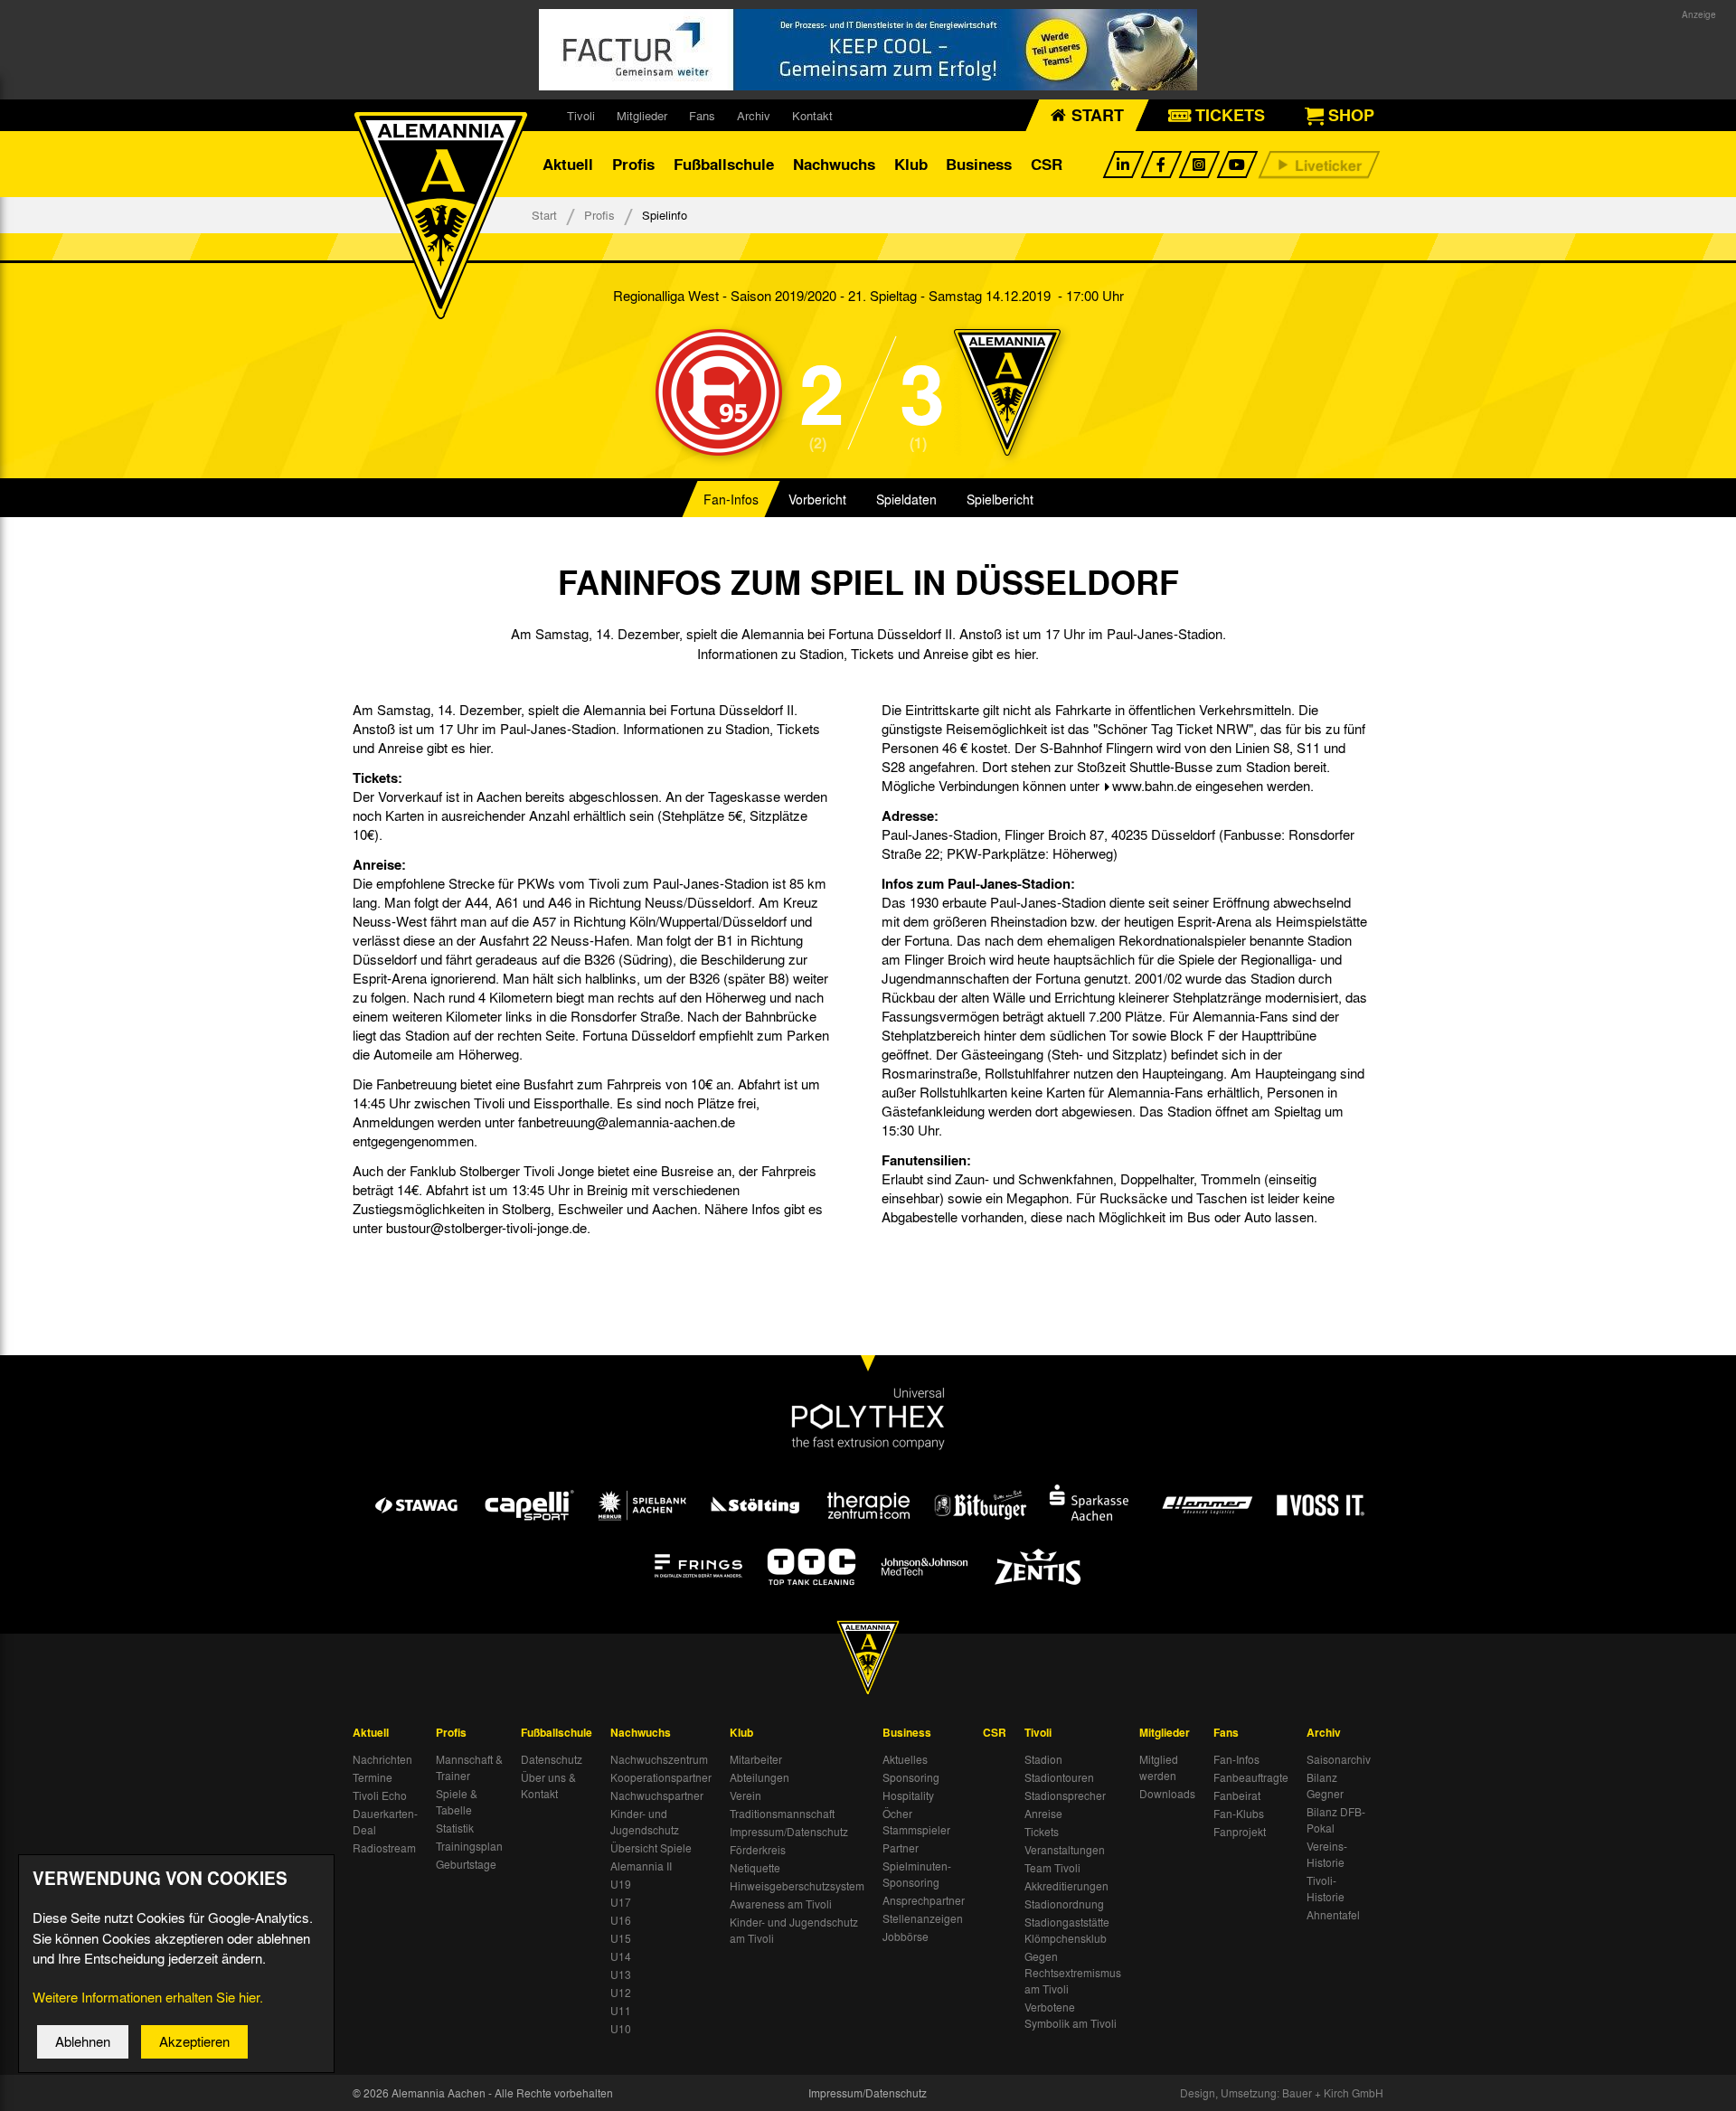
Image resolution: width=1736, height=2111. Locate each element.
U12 (621, 1993)
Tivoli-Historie (1326, 1889)
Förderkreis (758, 1850)
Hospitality (908, 1795)
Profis (633, 164)
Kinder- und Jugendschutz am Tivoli (794, 1930)
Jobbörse (906, 1937)
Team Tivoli (1052, 1868)
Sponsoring (911, 1777)
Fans (702, 115)
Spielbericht (1000, 499)
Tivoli (581, 115)
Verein (745, 1795)
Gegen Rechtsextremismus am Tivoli (1073, 1973)
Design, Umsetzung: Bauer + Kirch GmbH (1282, 2093)
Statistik (455, 1828)
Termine (373, 1777)
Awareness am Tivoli (781, 1904)
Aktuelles (905, 1759)
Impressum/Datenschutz (789, 1832)
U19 (621, 1884)
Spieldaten (906, 499)
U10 (621, 2029)
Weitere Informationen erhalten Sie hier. (148, 1997)
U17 (621, 1902)
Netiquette (755, 1868)
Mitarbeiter (756, 1759)
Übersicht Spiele (651, 1848)
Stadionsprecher (1065, 1795)
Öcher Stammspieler (916, 1822)
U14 (621, 1956)
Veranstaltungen (1065, 1850)
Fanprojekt (1240, 1832)
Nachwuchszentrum (659, 1759)
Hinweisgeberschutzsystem (797, 1886)
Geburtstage (466, 1864)
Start (544, 215)
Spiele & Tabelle (457, 1802)
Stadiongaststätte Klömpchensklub (1067, 1930)
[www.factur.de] (868, 50)
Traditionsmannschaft (782, 1814)
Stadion (1043, 1759)
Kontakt (812, 115)
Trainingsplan (469, 1846)
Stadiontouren (1059, 1777)
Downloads (1167, 1794)
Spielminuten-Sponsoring (917, 1874)
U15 (621, 1938)
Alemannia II (641, 1866)
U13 (621, 1974)
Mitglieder (642, 115)
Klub (911, 164)
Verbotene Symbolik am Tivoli (1071, 2015)
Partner (901, 1848)
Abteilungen (759, 1777)
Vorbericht (817, 499)
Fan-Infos (731, 499)
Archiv (754, 115)
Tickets (1042, 1832)
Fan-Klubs (1239, 1814)
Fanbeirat (1237, 1795)
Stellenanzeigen (923, 1918)
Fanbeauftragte (1251, 1777)
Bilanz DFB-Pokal (1336, 1820)
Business (979, 164)
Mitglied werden (1159, 1767)
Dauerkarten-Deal (385, 1822)
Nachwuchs (834, 164)
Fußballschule (724, 164)
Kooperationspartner (661, 1777)
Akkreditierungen (1066, 1886)
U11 (621, 2011)
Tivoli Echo (380, 1795)
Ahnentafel (1333, 1915)
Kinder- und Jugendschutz (645, 1822)
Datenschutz (552, 1759)
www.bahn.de (1152, 786)
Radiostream (384, 1848)
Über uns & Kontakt (548, 1786)
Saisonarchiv (1339, 1759)
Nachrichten (382, 1759)
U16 (621, 1920)
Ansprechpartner (924, 1900)
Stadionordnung (1064, 1904)
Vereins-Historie (1327, 1854)
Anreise (1043, 1814)
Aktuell (568, 164)
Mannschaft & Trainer (469, 1767)
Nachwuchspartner (657, 1795)
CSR (1047, 164)
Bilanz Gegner (1325, 1786)
